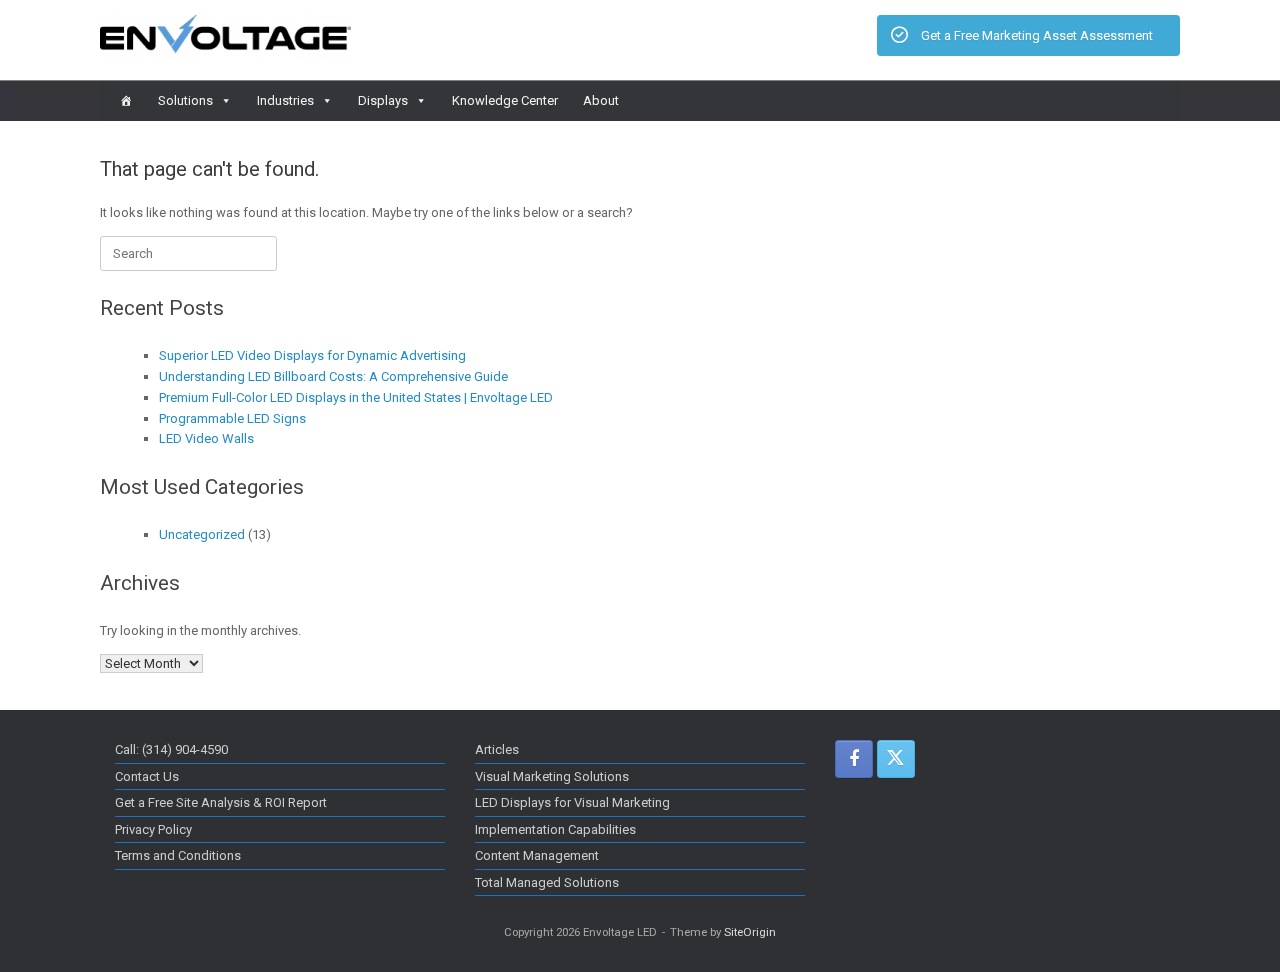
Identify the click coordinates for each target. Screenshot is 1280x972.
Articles (497, 749)
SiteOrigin (750, 932)
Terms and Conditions (178, 855)
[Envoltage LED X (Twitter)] (896, 759)
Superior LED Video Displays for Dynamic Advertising (312, 355)
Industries (285, 100)
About (601, 100)
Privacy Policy (153, 829)
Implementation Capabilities (555, 829)
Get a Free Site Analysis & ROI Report (221, 802)
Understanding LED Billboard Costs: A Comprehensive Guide (333, 376)
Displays (383, 100)
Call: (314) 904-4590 (171, 749)
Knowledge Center (505, 100)
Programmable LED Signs (232, 418)
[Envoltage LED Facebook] (854, 759)
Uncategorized (202, 534)
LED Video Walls (206, 438)
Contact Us (147, 776)
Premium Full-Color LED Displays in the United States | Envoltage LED (356, 397)
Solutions (185, 100)
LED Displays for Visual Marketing (572, 802)
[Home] (126, 101)
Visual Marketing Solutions (552, 776)
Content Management (537, 855)
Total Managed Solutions (547, 882)
